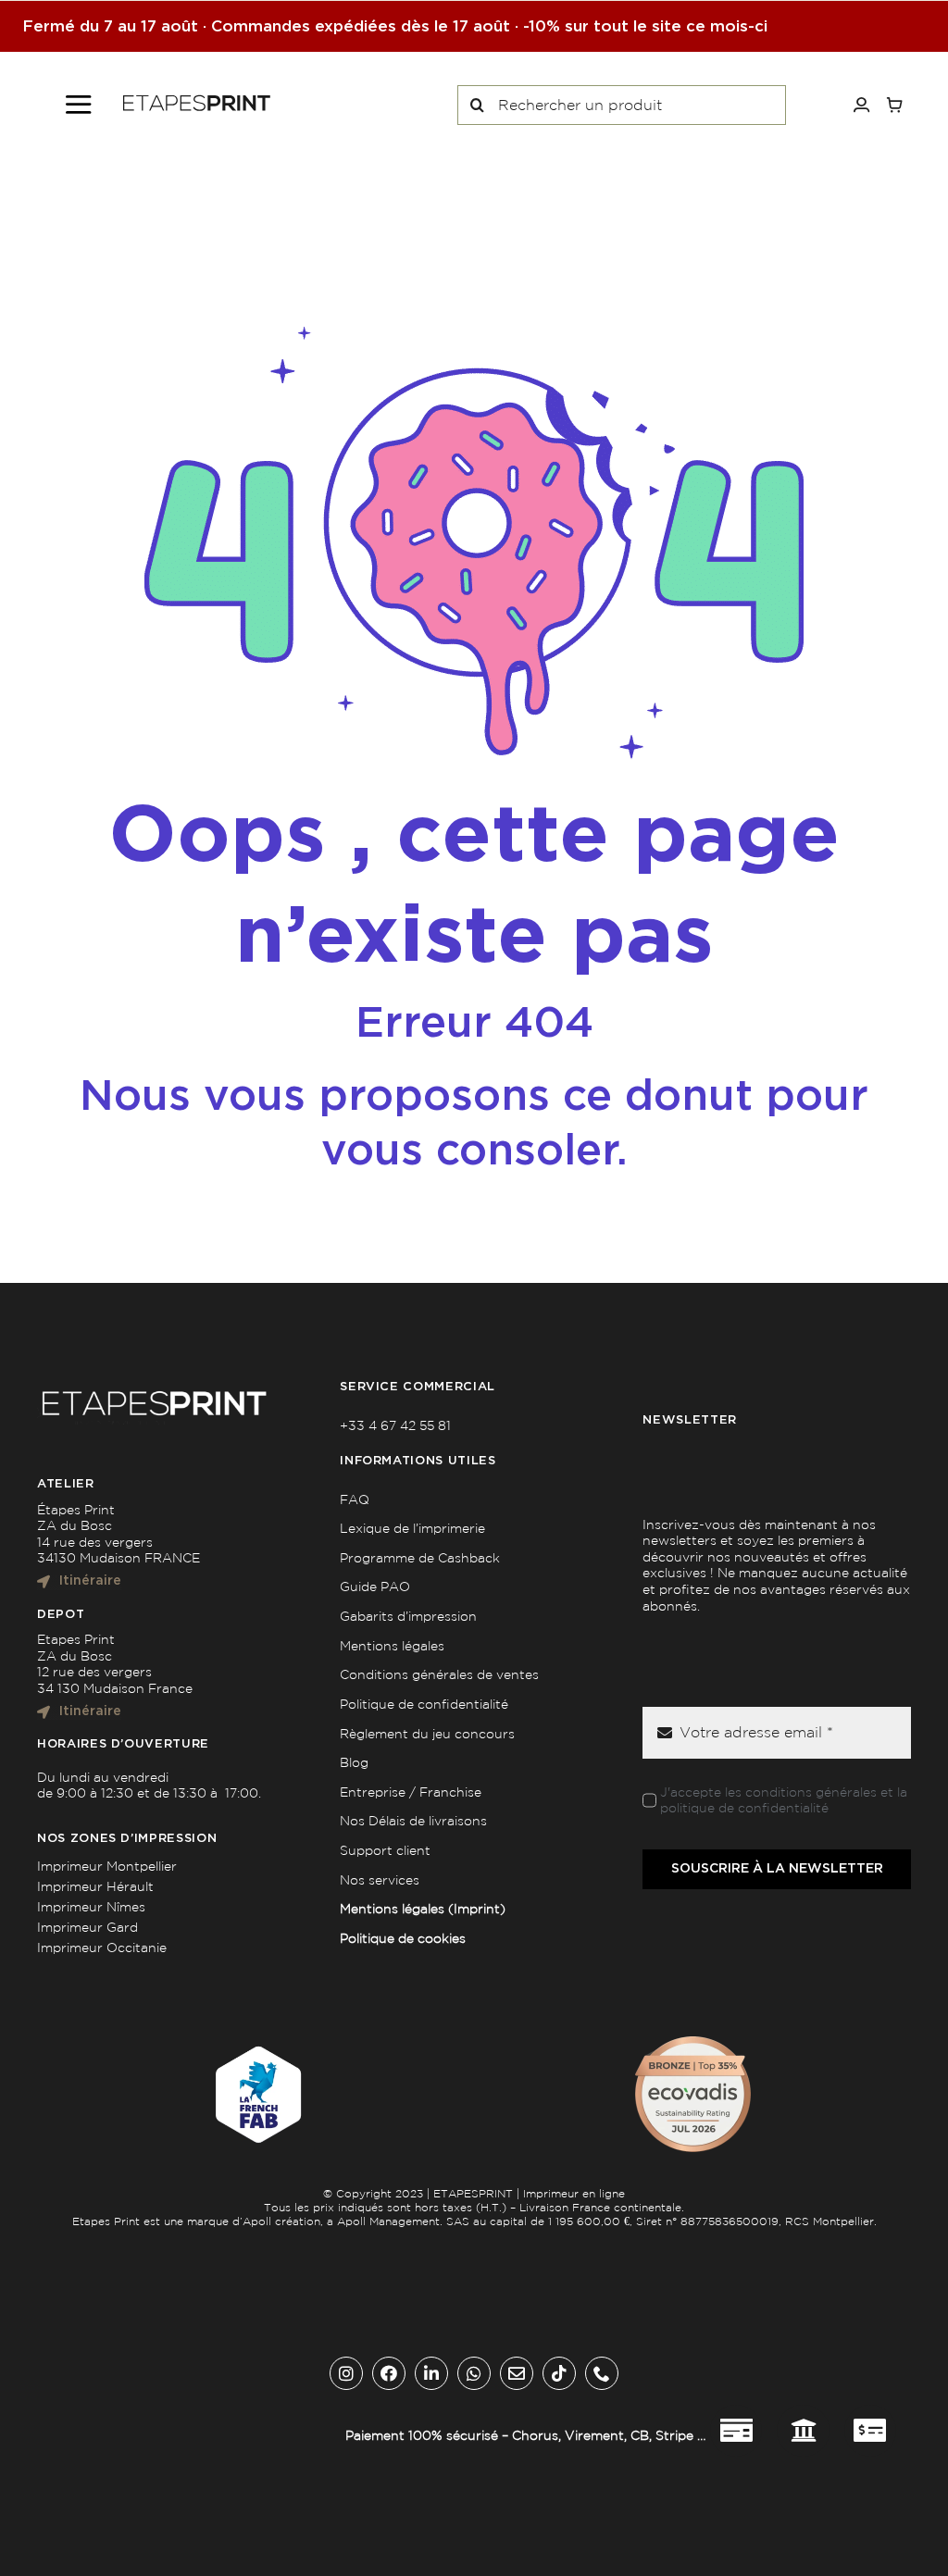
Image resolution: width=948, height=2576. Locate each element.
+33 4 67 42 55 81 (395, 1425)
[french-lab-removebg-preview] (255, 2043)
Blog (354, 1762)
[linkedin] (431, 2373)
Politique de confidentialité (424, 1704)
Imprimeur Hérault (95, 1886)
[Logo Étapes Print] (197, 101)
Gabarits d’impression (408, 1616)
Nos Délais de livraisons (413, 1821)
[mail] (517, 2373)
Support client (385, 1850)
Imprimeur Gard (87, 1927)
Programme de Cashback (420, 1558)
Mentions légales (392, 1646)
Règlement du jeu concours (427, 1734)
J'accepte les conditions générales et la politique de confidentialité (784, 1800)
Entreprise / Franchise (411, 1792)
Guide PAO (375, 1587)
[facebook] (389, 2373)
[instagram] (346, 2373)
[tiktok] (559, 2373)
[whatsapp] (474, 2373)
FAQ (355, 1500)
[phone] (602, 2373)
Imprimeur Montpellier (107, 1866)
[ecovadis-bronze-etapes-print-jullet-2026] (693, 2043)
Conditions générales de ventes (439, 1674)
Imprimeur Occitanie (102, 1948)
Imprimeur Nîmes (91, 1907)
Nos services (380, 1880)
